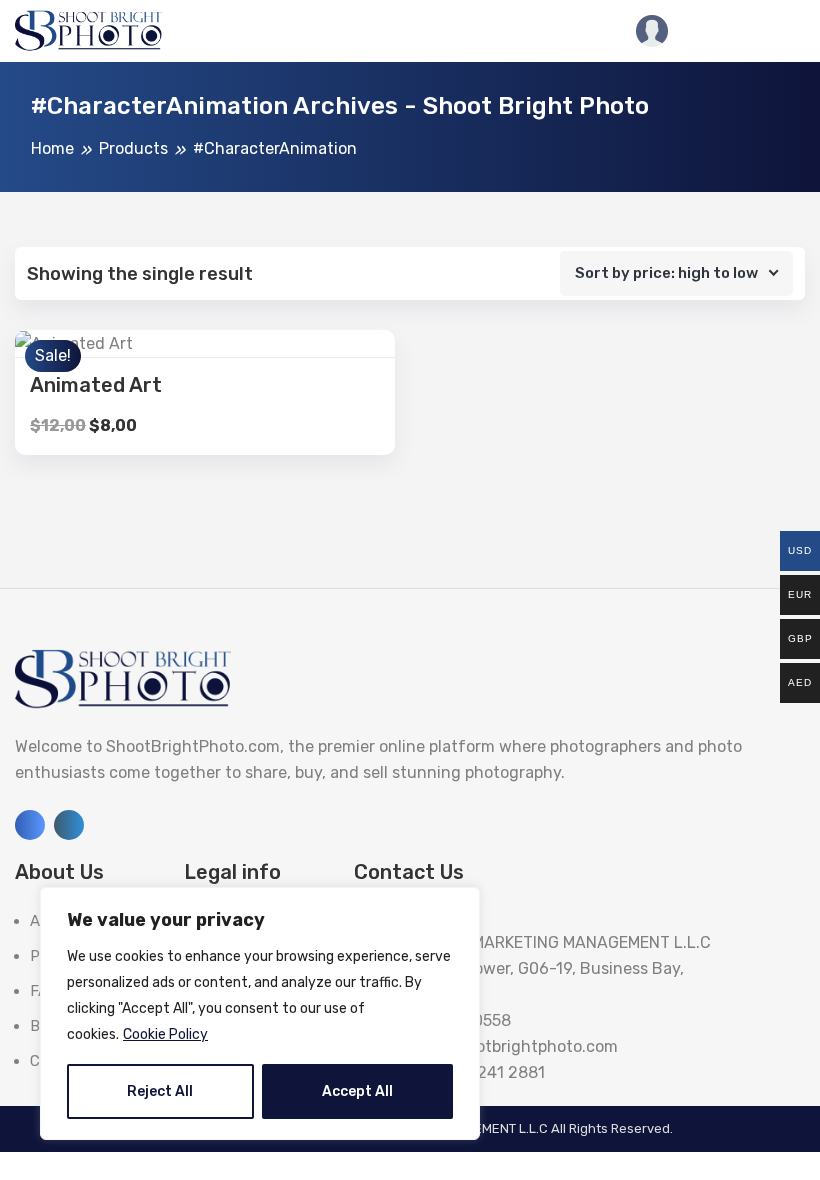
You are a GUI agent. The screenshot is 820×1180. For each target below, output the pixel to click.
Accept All (357, 1091)
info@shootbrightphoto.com (511, 1046)
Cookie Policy (165, 1034)
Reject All (160, 1091)
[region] (260, 1013)
